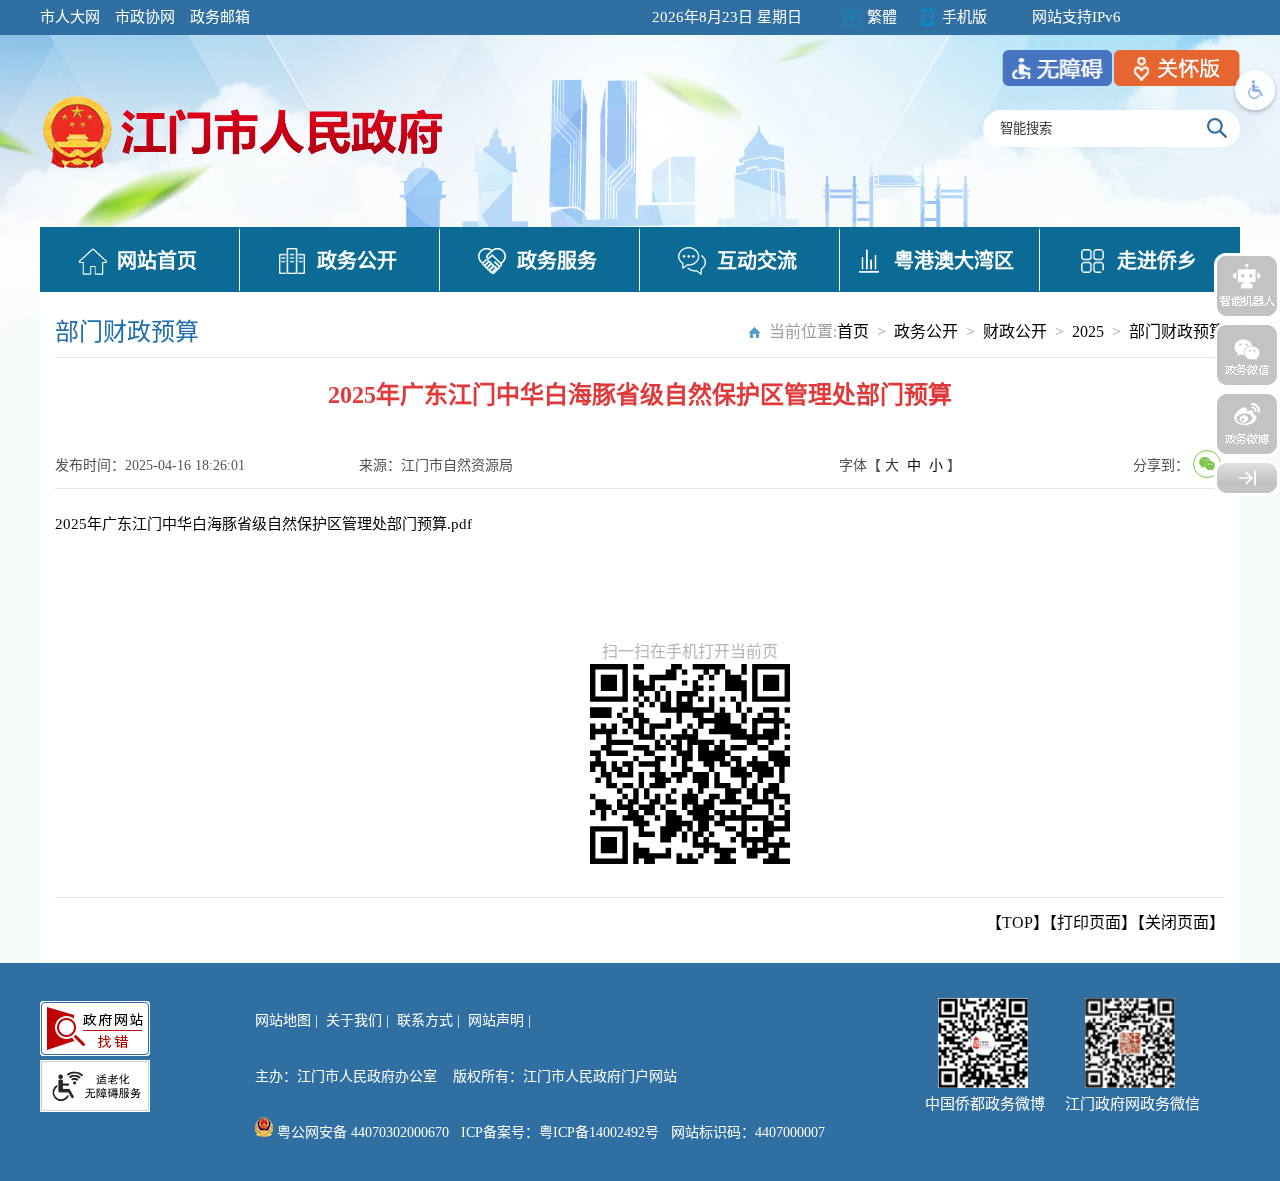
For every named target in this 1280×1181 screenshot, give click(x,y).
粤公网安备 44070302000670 (361, 1132)
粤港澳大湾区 (954, 261)
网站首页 (157, 261)
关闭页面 (1177, 922)
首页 (853, 331)
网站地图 (283, 1020)
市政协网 (145, 17)
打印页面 (1089, 922)
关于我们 (354, 1020)
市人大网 (70, 17)
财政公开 (1015, 331)
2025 (1088, 331)
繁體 (882, 17)
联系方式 (425, 1020)
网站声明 (496, 1020)
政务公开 (357, 261)
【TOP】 (1017, 922)
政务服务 (557, 261)
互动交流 (757, 261)
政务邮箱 (220, 17)
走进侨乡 (1157, 261)
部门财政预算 (1177, 331)
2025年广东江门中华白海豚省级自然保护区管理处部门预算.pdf (263, 524)
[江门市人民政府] (1247, 478)
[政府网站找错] (95, 1028)
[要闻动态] (245, 171)
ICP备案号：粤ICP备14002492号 (560, 1132)
